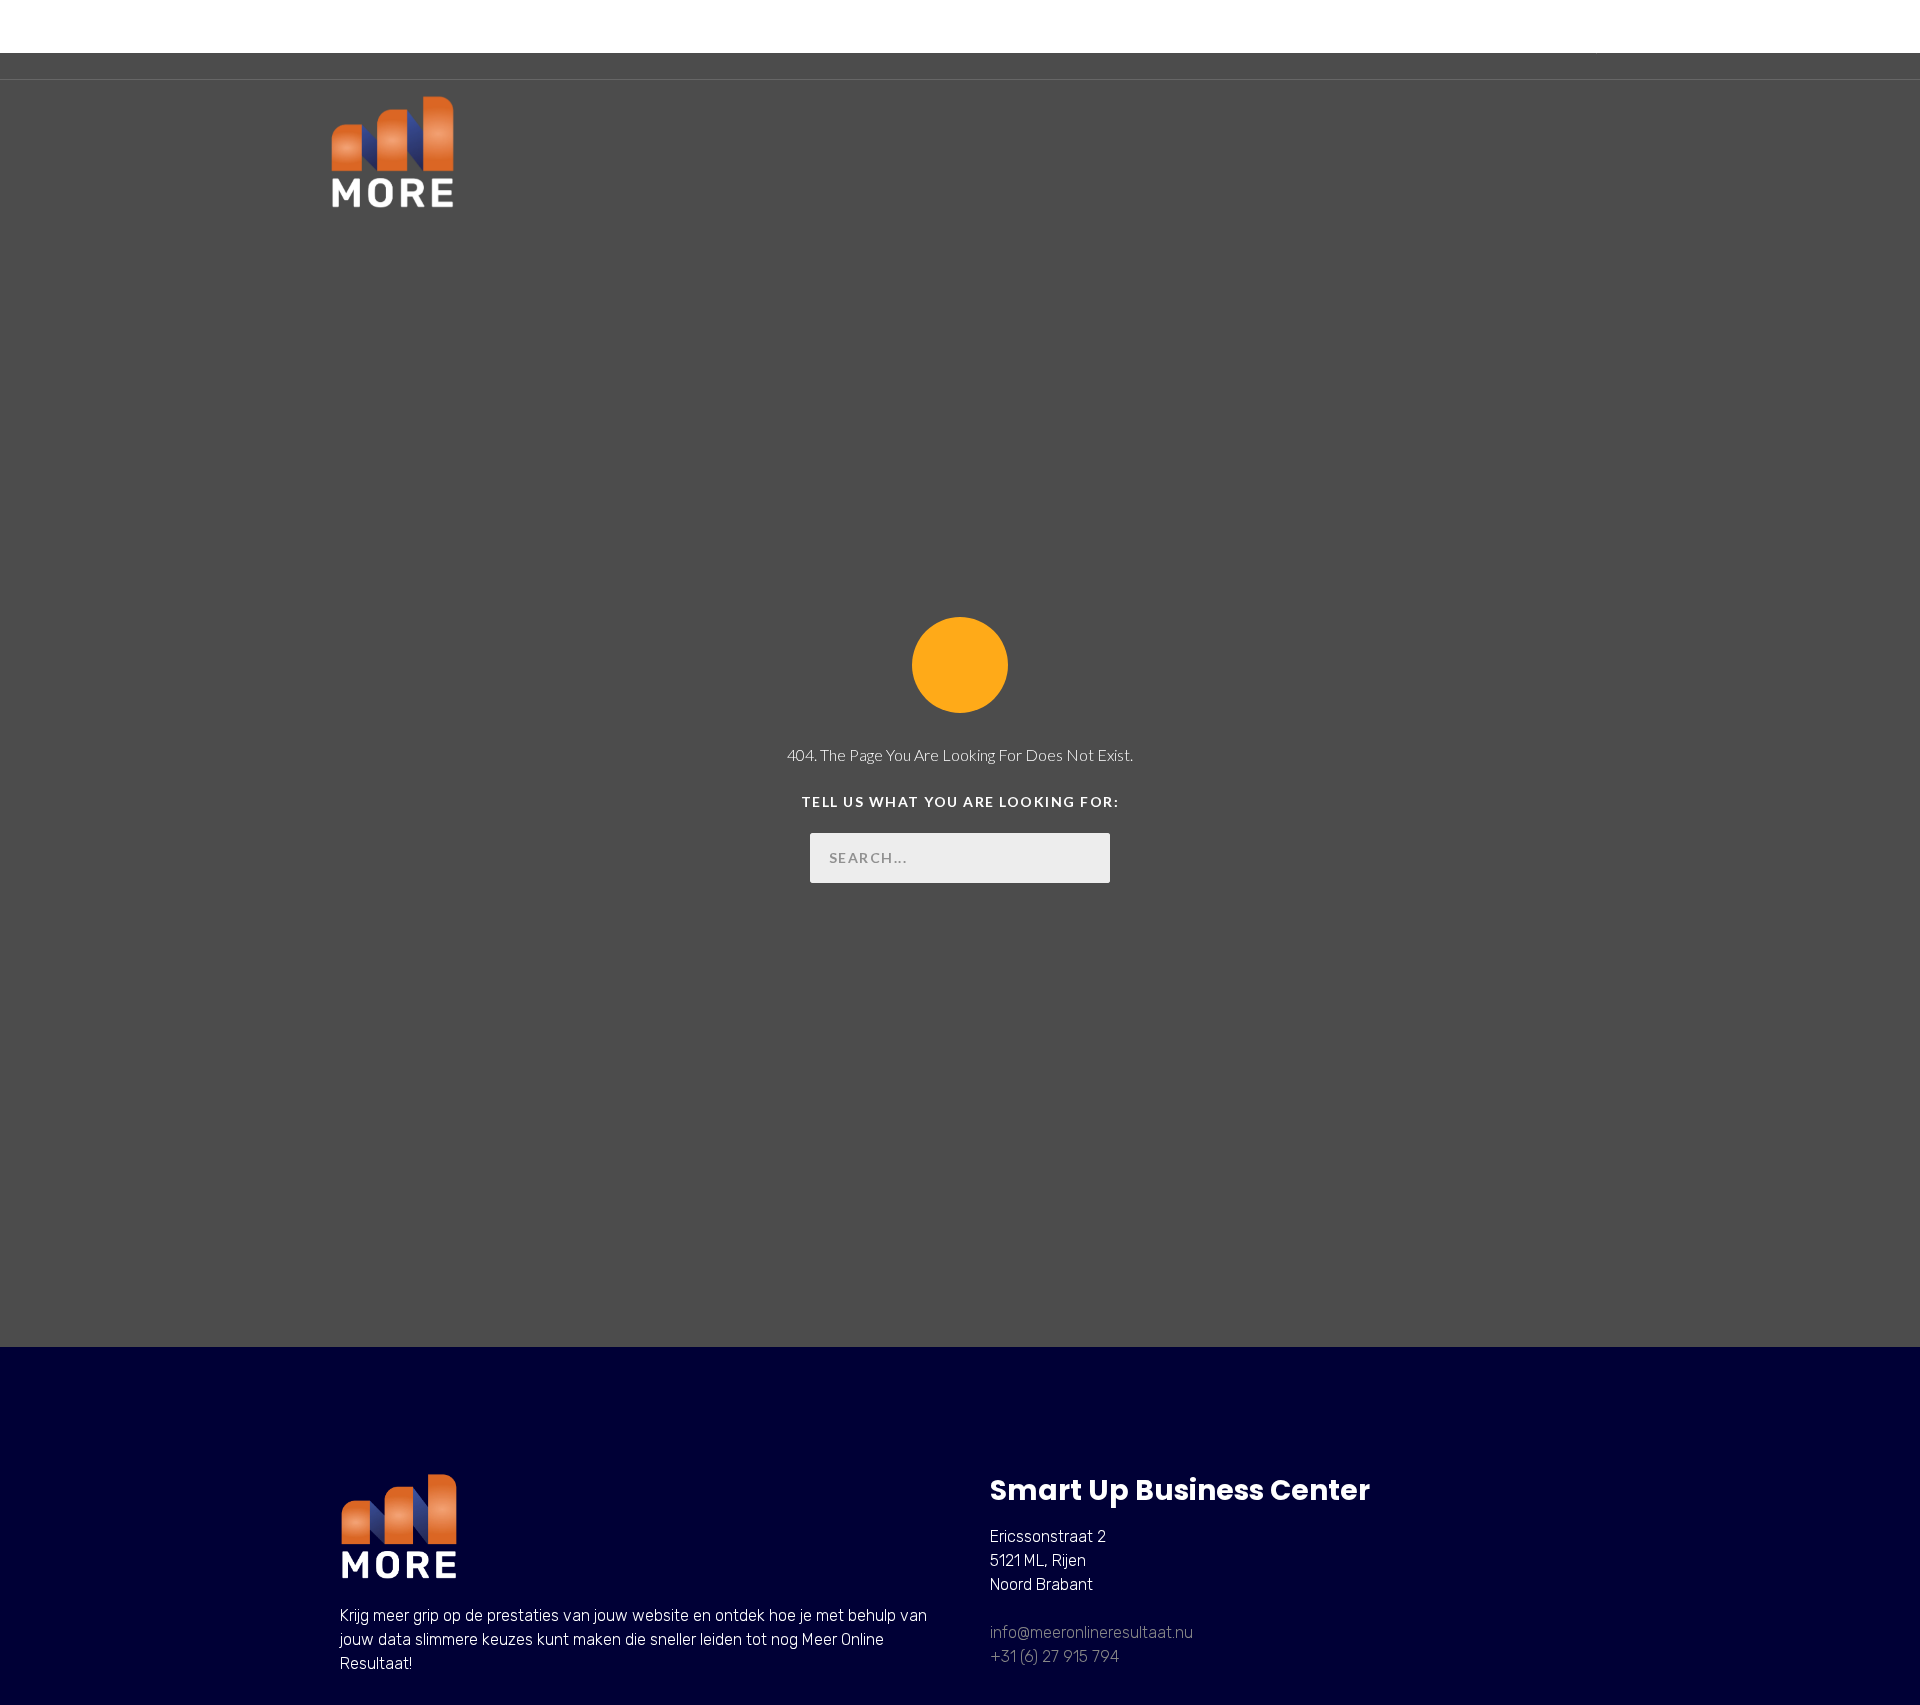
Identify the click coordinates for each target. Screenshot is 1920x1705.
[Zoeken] (1085, 858)
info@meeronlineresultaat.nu (1091, 1632)
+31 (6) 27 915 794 (1054, 1656)
